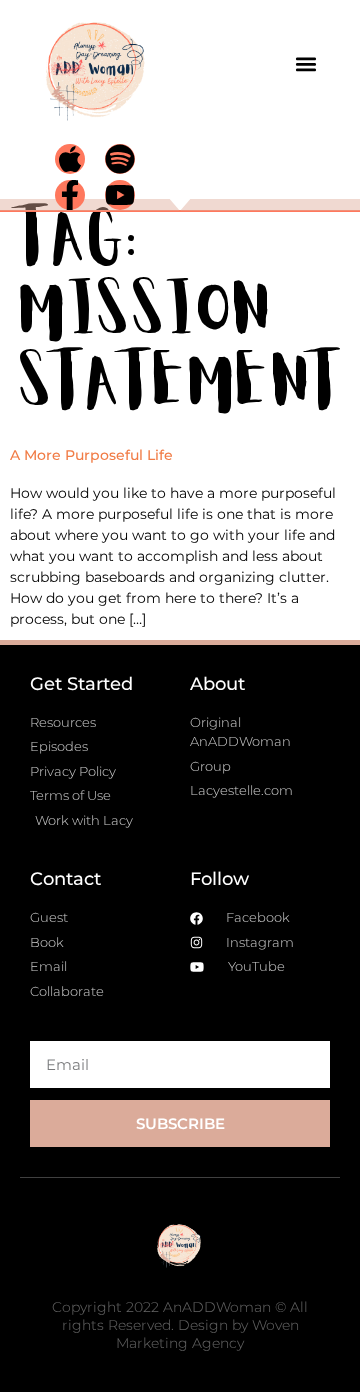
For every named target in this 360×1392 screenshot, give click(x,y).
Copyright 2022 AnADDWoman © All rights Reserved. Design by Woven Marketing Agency (180, 1325)
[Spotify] (120, 159)
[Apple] (70, 159)
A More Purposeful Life (91, 455)
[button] (306, 64)
